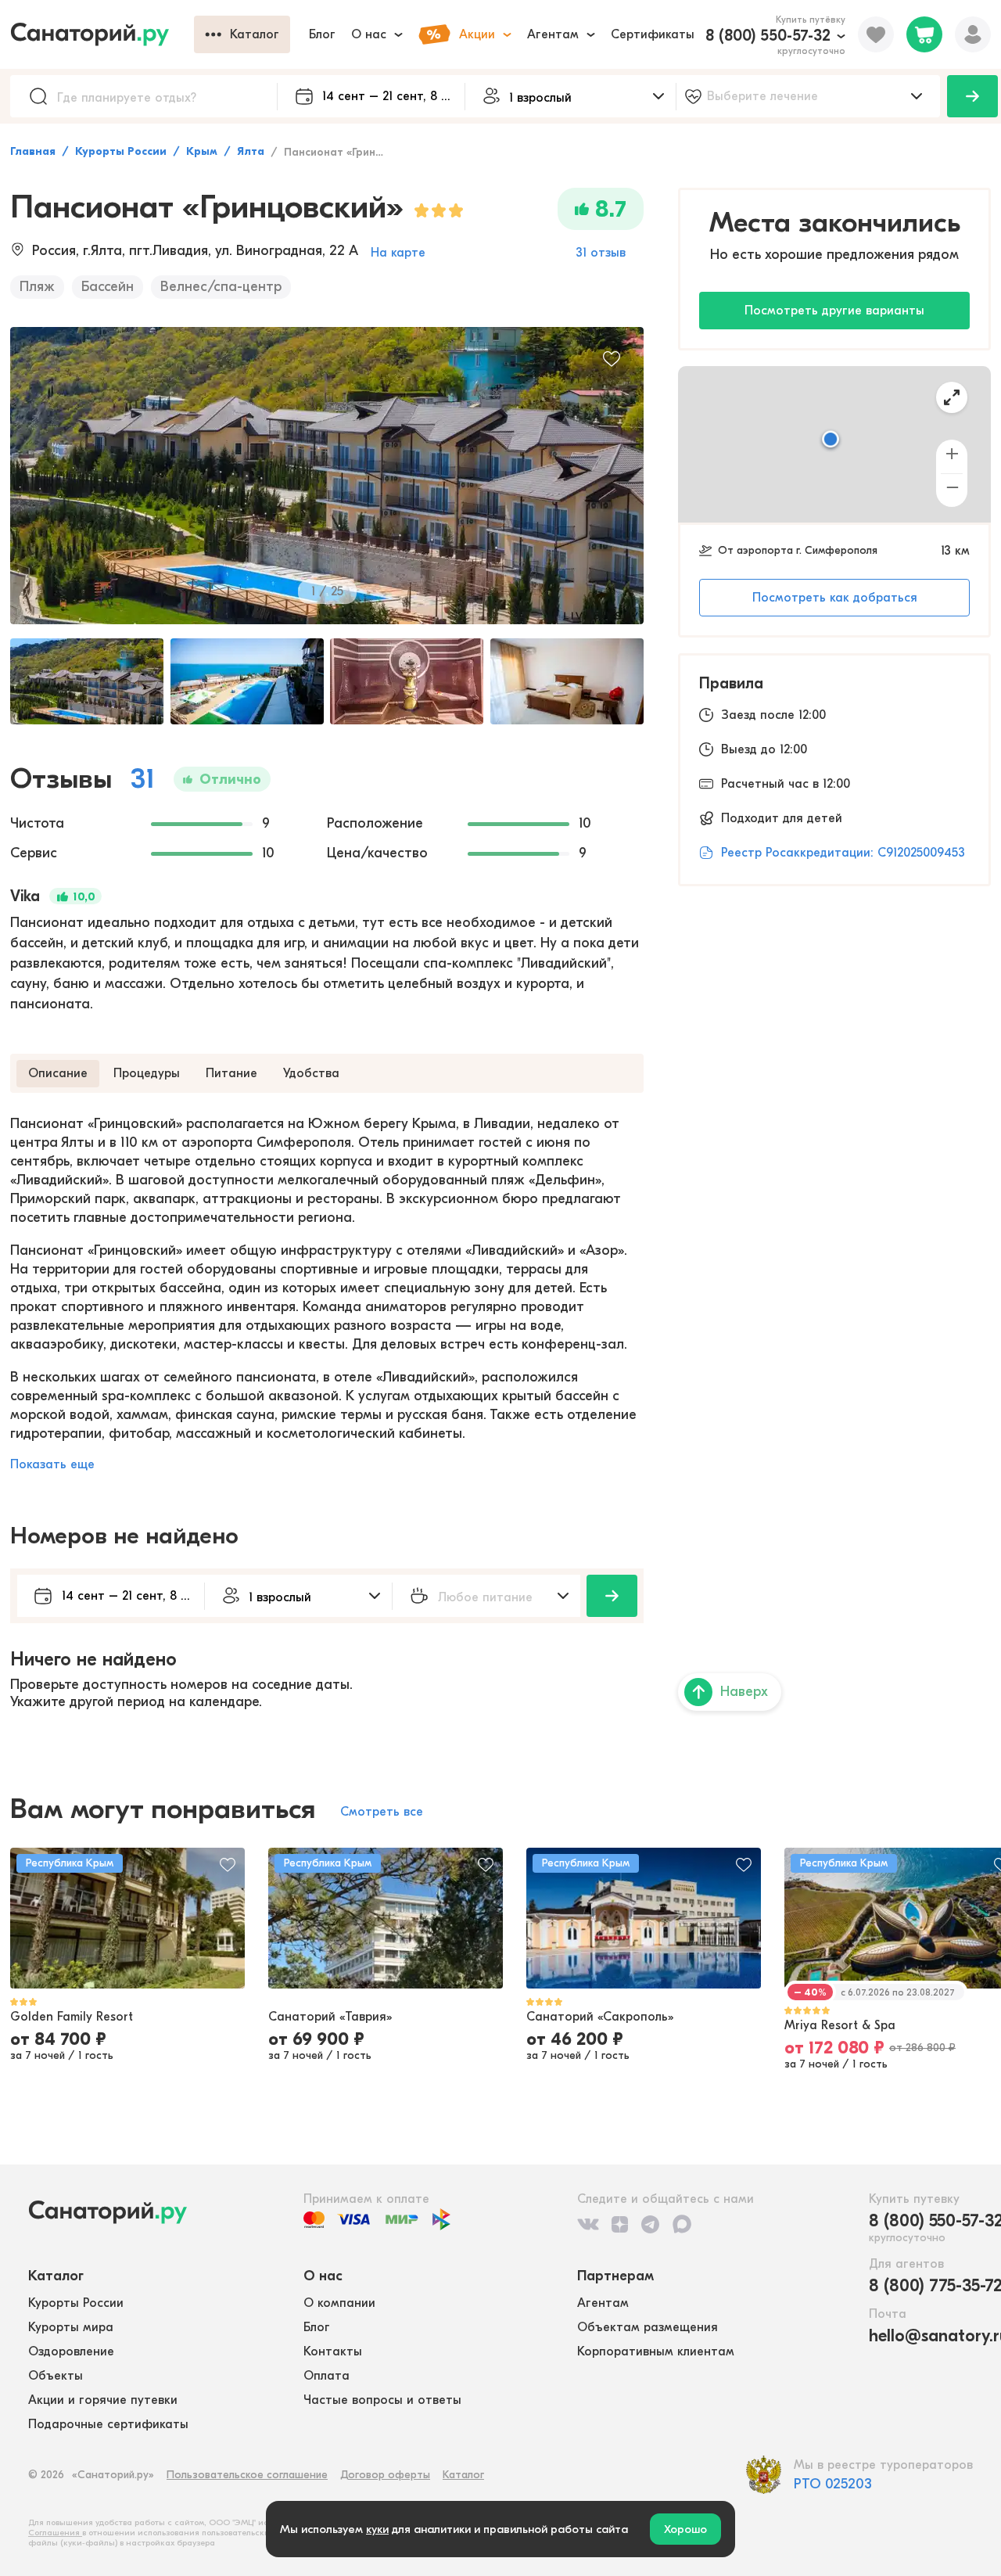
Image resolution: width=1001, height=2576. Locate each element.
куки (377, 2529)
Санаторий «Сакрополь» (600, 2017)
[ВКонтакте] (588, 2224)
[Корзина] (924, 34)
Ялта (251, 151)
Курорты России (121, 151)
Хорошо (685, 2529)
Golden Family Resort (72, 2017)
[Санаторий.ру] (102, 34)
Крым (202, 151)
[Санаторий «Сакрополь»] (644, 1918)
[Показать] (972, 96)
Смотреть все (382, 1812)
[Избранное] (876, 34)
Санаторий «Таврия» (330, 2017)
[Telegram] (650, 2224)
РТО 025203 (833, 2484)
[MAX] (682, 2224)
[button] (831, 440)
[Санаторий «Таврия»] (386, 1918)
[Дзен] (620, 2224)
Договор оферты (385, 2475)
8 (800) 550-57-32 (768, 36)
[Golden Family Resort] (127, 1918)
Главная (33, 151)
